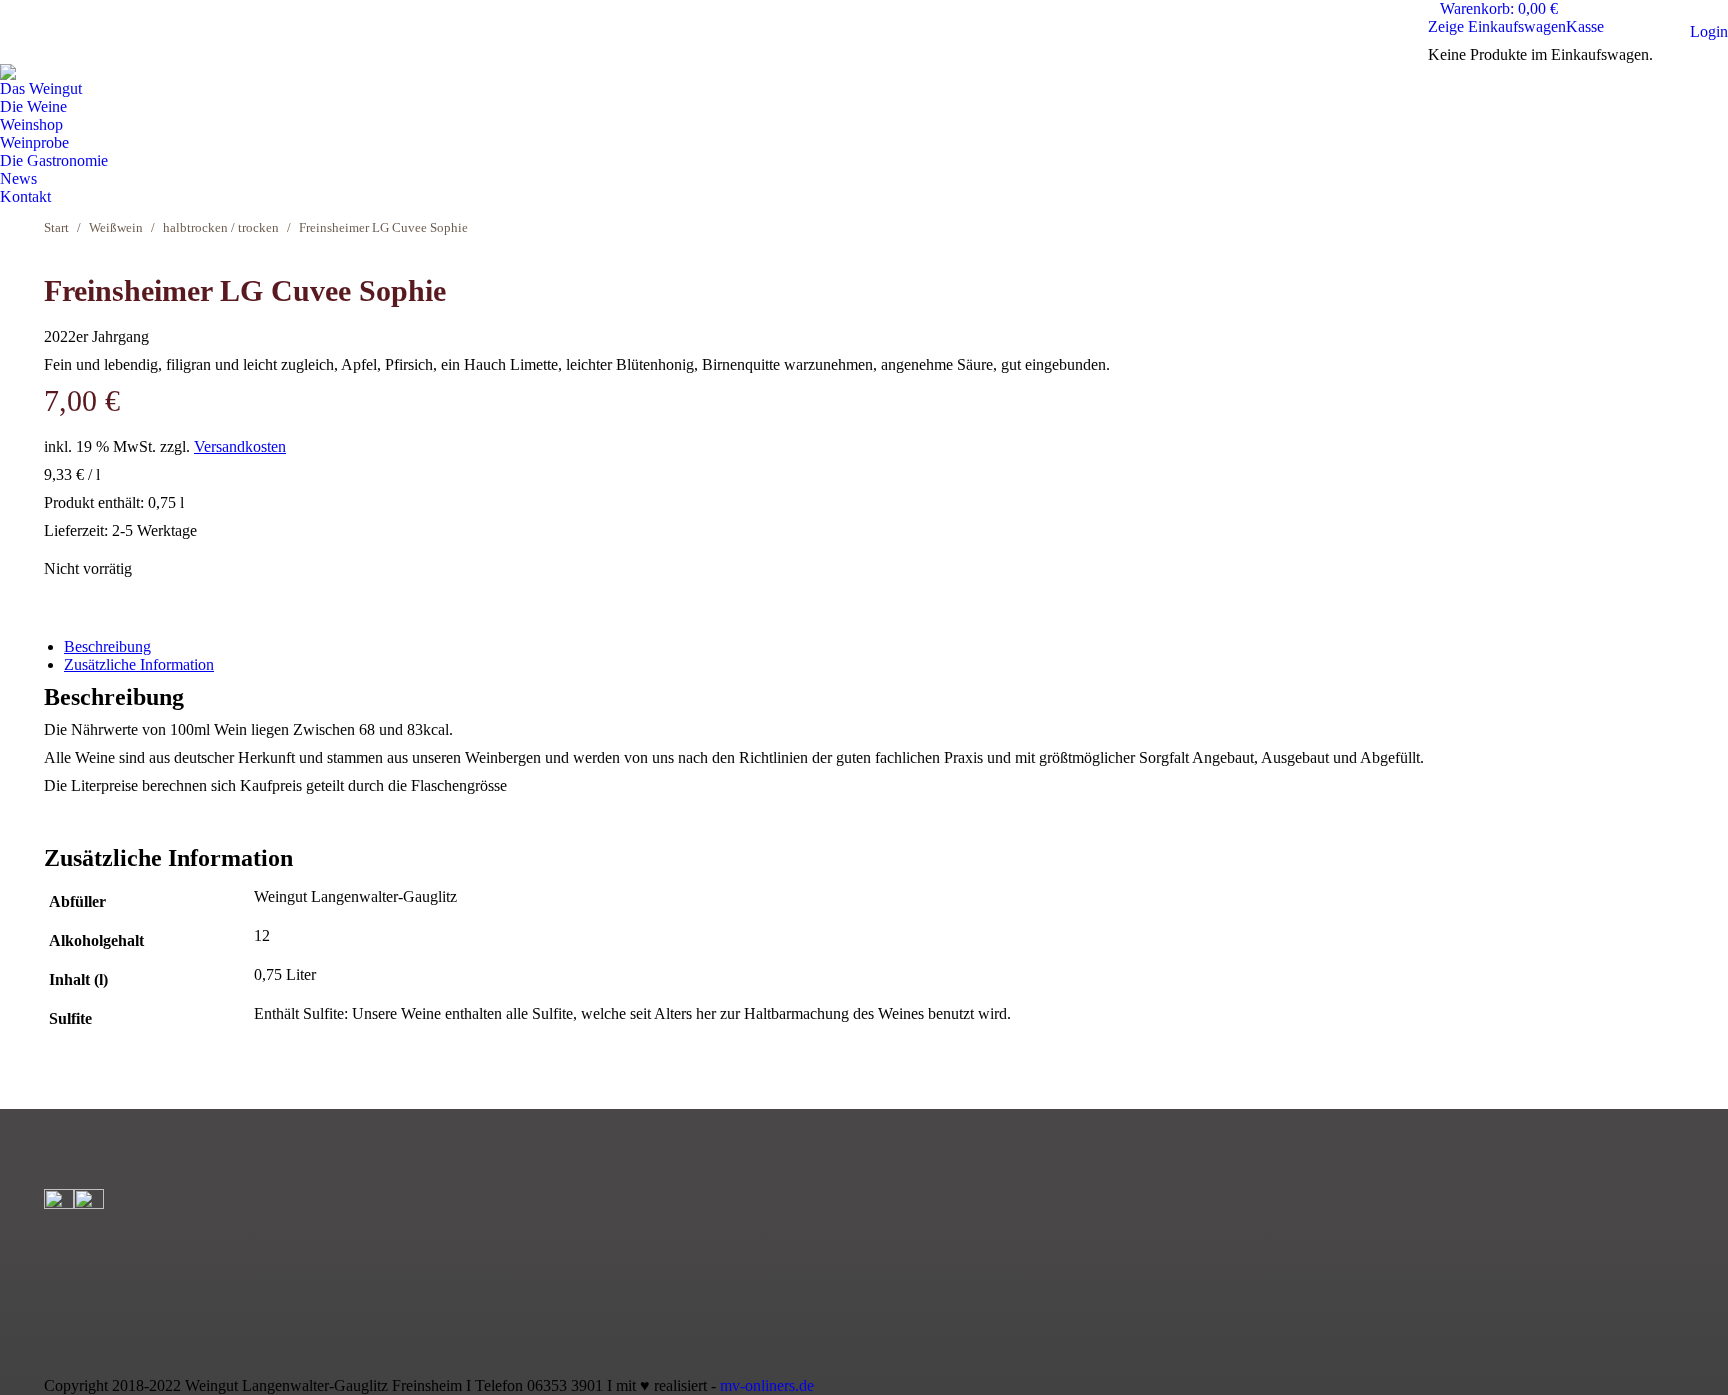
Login (1709, 31)
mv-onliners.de (767, 1385)
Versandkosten (240, 446)
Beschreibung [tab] (107, 646)
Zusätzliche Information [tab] (139, 664)
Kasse (1585, 26)
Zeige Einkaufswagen (1497, 26)
